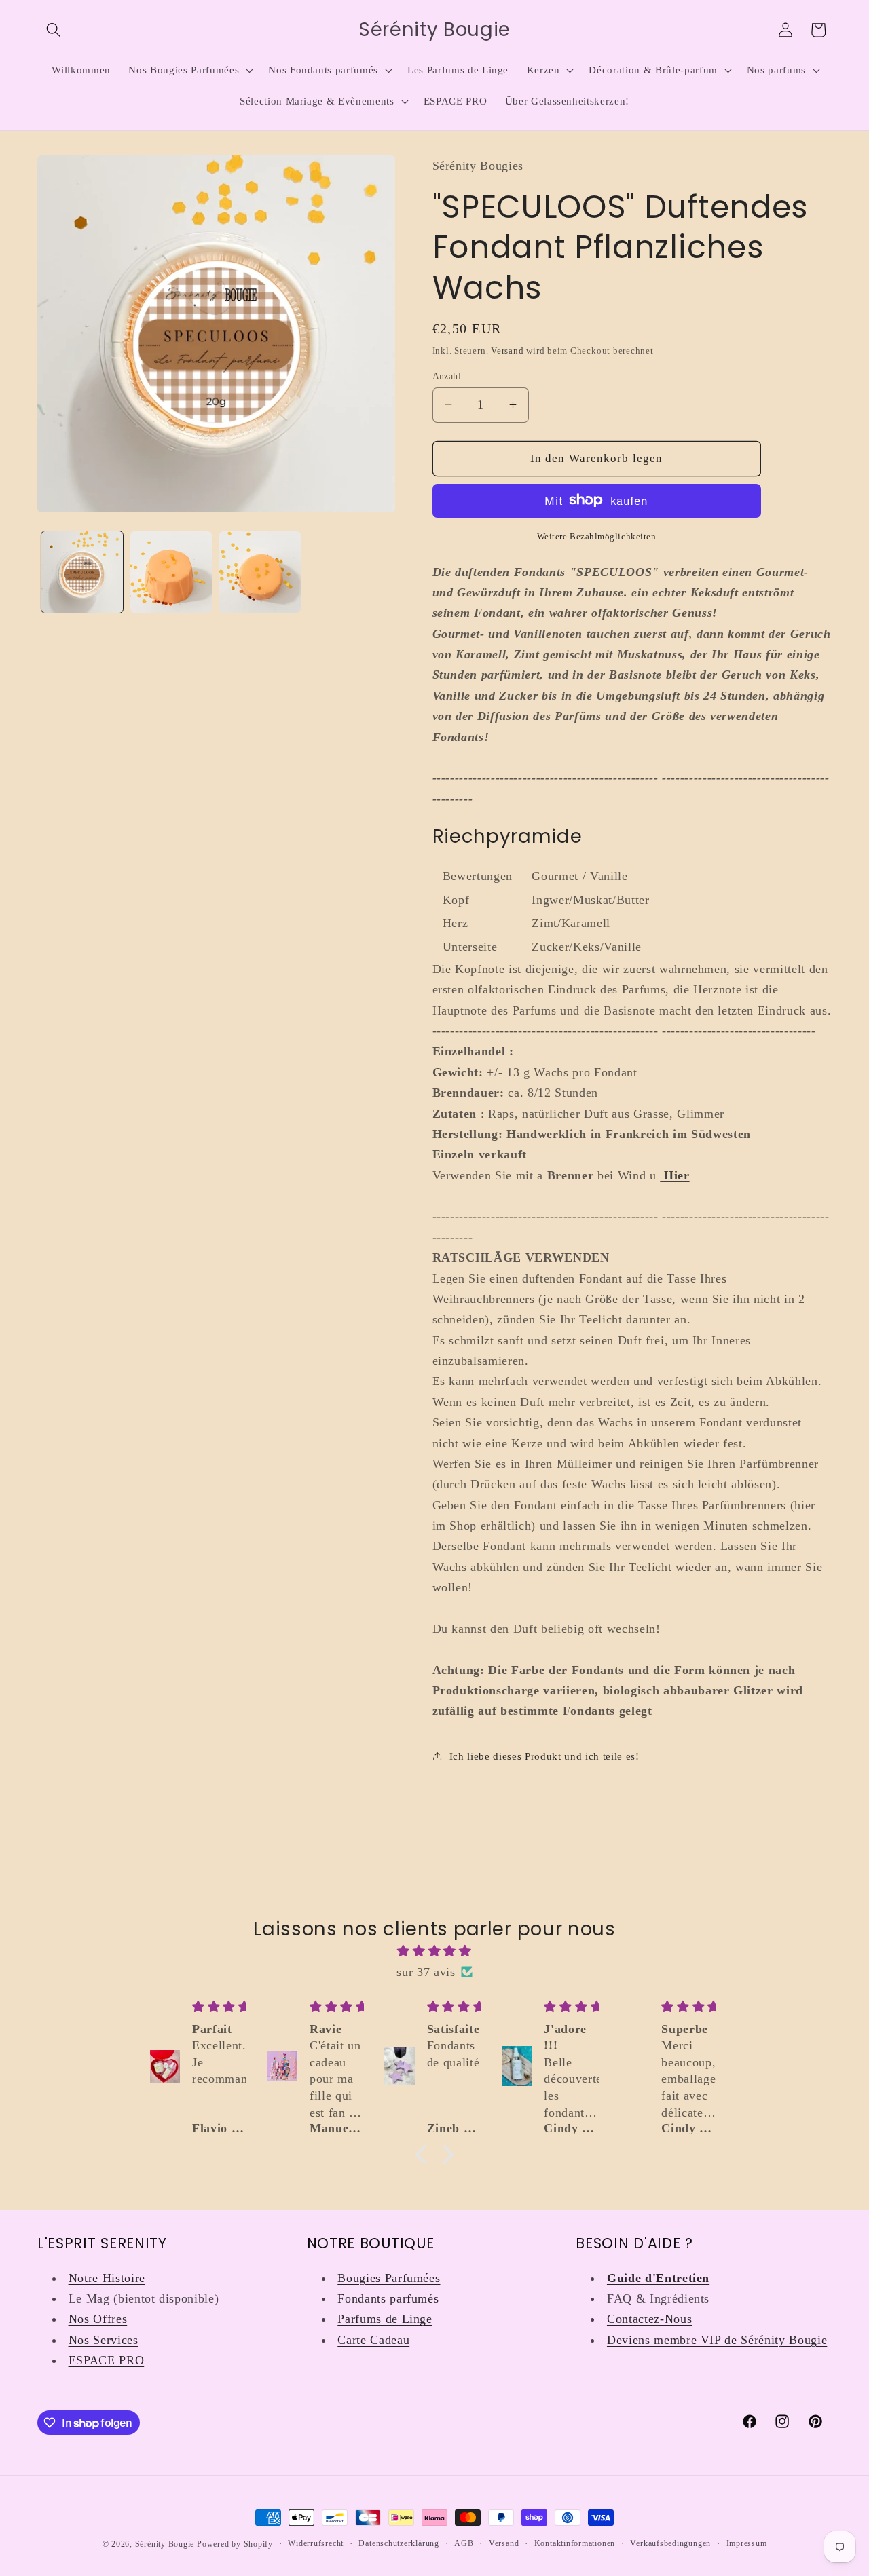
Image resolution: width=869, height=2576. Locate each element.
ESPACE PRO (107, 2360)
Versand (507, 350)
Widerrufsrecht (316, 2543)
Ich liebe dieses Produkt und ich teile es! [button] (544, 1756)
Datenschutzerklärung (399, 2543)
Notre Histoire (107, 2278)
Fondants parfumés (388, 2298)
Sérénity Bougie (165, 2544)
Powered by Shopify (235, 2544)
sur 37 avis (426, 1972)
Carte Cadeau (373, 2340)
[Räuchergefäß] (662, 1175)
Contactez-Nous (649, 2319)
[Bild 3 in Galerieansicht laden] (260, 572)
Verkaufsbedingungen (670, 2543)
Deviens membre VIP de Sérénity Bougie (717, 2340)
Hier (677, 1175)
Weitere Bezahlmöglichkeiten (597, 536)
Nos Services (104, 2340)
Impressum (747, 2543)
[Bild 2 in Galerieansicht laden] (171, 572)
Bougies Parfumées (389, 2278)
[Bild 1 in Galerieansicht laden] (82, 572)
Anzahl (447, 375)
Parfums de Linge (385, 2319)
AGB (464, 2543)
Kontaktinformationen (575, 2543)
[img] (434, 1951)
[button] (54, 30)
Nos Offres (98, 2319)
